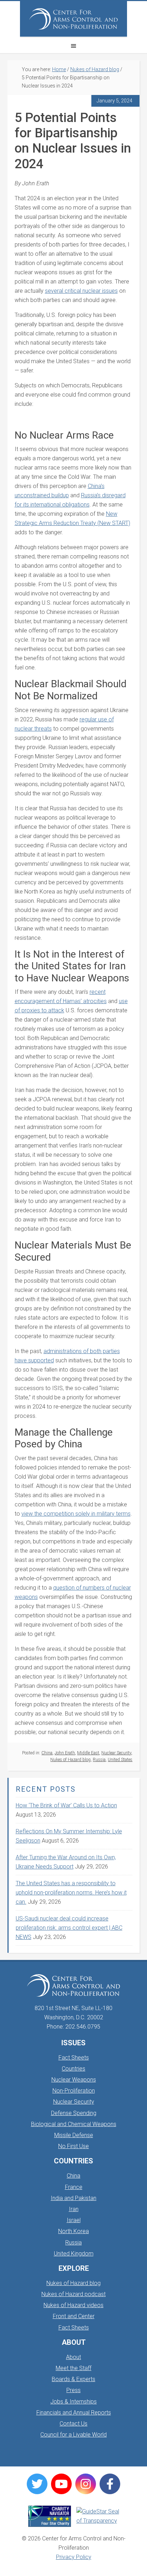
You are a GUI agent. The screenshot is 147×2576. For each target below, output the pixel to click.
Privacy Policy (74, 2557)
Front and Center (74, 2316)
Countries (73, 2069)
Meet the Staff (73, 2368)
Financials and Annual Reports (74, 2413)
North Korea (73, 2231)
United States (120, 1760)
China (47, 1753)
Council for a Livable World (73, 2435)
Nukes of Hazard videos (73, 2305)
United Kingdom (74, 2254)
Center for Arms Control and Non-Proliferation (73, 19)
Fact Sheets (74, 2058)
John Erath (65, 1753)
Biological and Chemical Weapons (74, 2124)
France (74, 2187)
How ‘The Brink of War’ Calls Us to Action (66, 1805)
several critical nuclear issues (81, 291)
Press (73, 2390)
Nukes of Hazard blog (70, 1760)
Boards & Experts (73, 2379)
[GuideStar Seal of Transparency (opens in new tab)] (98, 2516)
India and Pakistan (73, 2198)
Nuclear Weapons (74, 2080)
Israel (74, 2220)
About (73, 2357)
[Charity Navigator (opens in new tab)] (50, 2516)
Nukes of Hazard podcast (73, 2294)
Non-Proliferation (74, 2091)
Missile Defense (74, 2135)
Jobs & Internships (73, 2402)
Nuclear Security (116, 1753)
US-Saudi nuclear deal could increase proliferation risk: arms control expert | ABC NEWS (69, 1928)
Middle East (88, 1753)
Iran (74, 2209)
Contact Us (73, 2424)
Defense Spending (74, 2113)
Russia (99, 1760)
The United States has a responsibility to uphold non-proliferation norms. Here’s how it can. (71, 1893)
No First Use (73, 2146)
